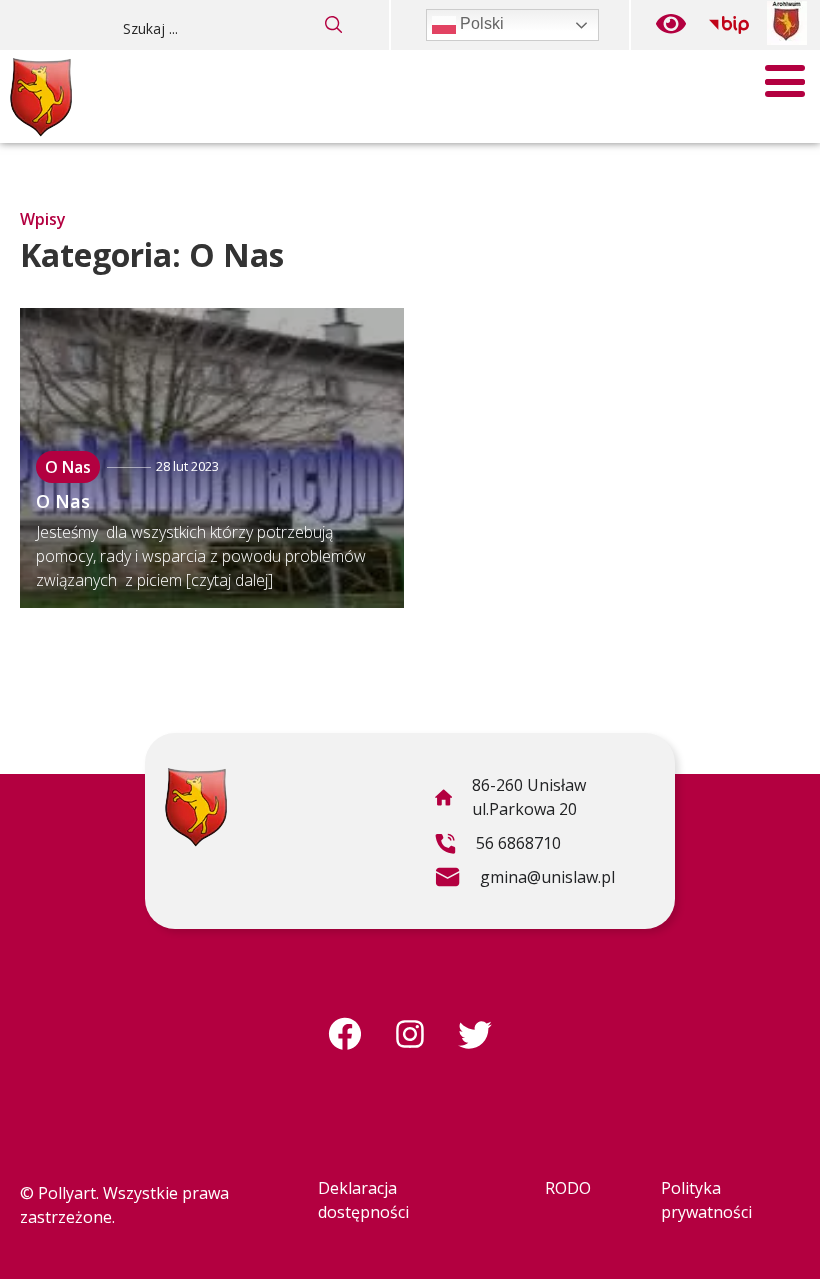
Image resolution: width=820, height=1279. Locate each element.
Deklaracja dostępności (363, 1200)
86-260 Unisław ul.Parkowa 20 (510, 800)
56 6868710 (497, 846)
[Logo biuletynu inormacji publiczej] (729, 25)
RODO (568, 1188)
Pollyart (67, 1193)
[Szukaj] (334, 25)
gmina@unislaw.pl (524, 880)
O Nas (68, 467)
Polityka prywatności (706, 1200)
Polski (480, 23)
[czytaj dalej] (229, 580)
